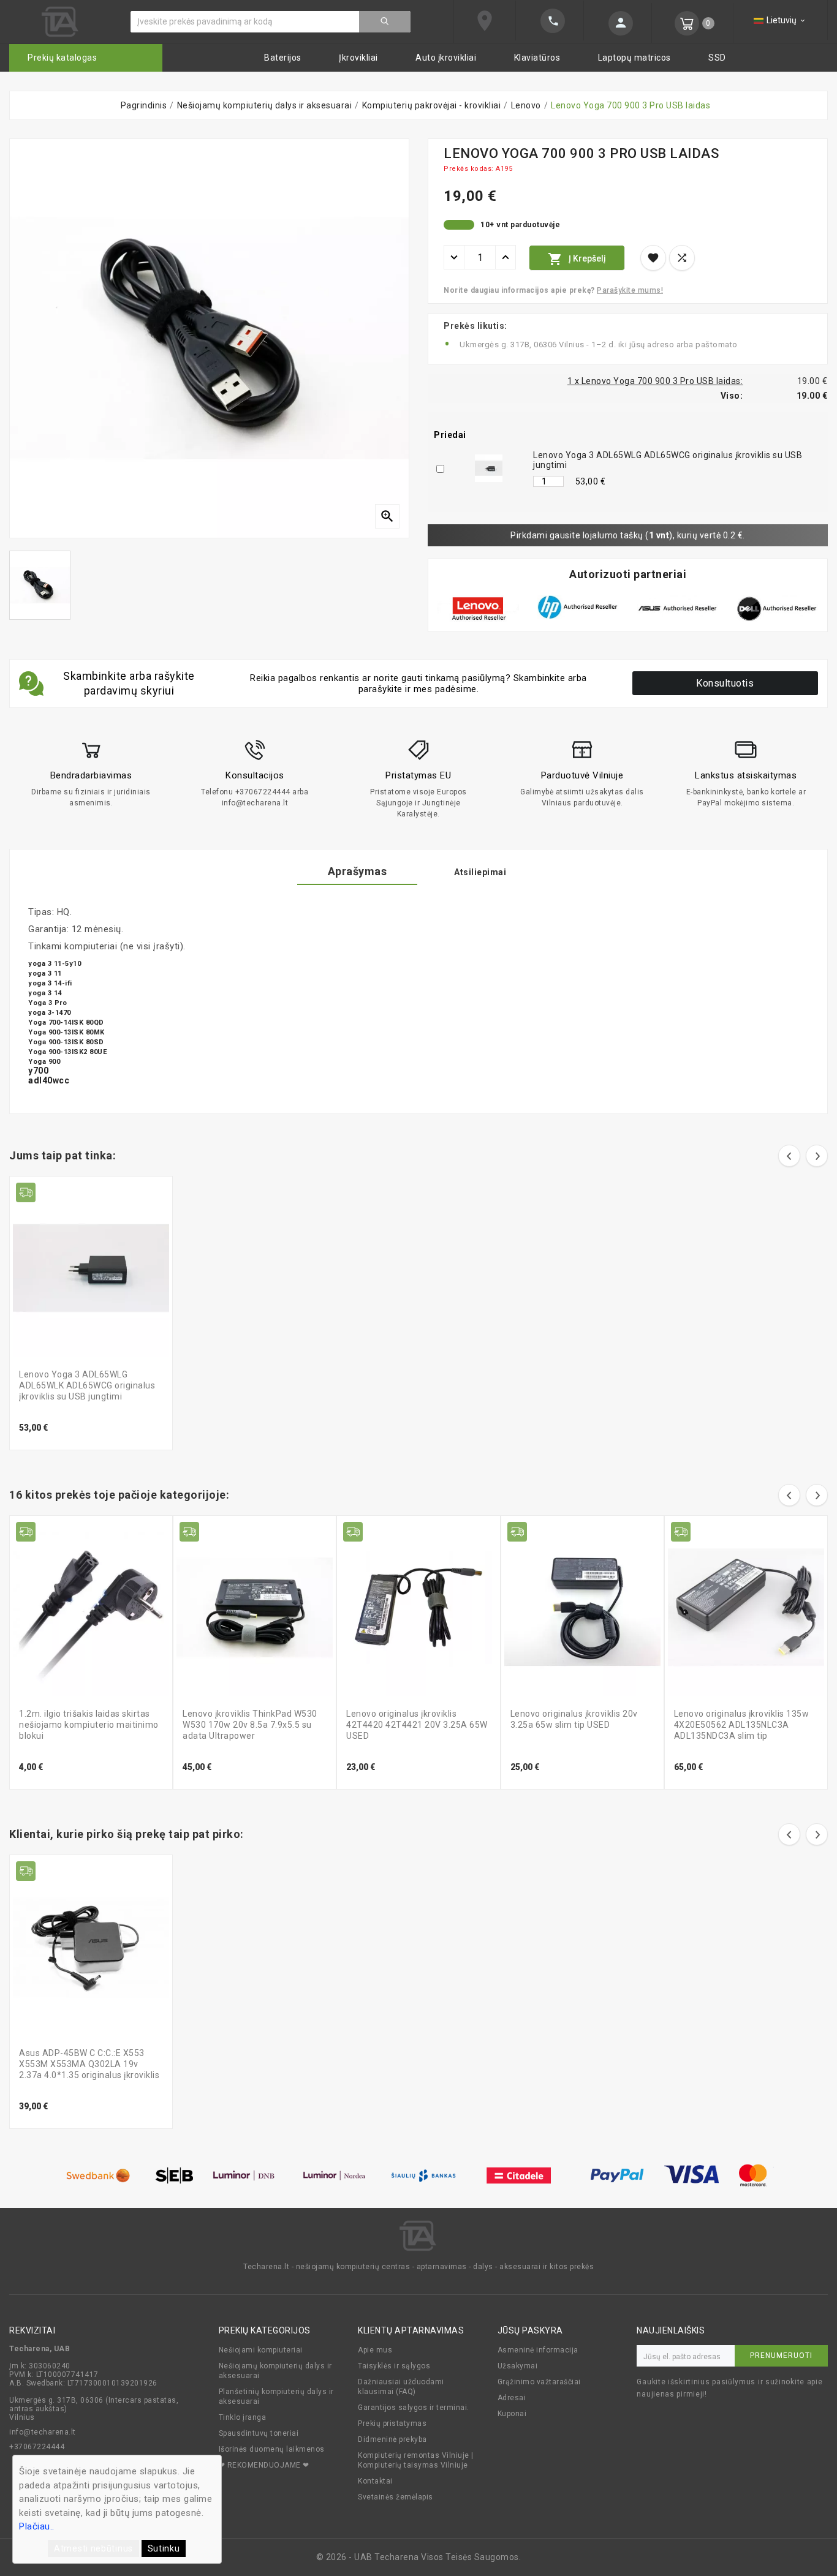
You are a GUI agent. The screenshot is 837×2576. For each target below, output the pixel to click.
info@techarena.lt (43, 2432)
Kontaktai (375, 2481)
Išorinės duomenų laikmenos (272, 2449)
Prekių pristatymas (392, 2423)
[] (618, 23)
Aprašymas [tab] (358, 871)
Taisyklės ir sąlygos (394, 2366)
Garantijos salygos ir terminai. (414, 2408)
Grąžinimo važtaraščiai (539, 2382)
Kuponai (512, 2414)
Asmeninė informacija (538, 2350)
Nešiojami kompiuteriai (261, 2350)
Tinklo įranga (243, 2417)
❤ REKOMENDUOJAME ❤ (264, 2465)
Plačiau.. (37, 2526)
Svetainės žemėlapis (396, 2497)
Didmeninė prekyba (392, 2439)
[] (550, 21)
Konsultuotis (725, 683)
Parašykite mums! (630, 290)
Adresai (512, 2398)
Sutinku (164, 2548)
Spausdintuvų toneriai (259, 2433)
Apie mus (375, 2350)
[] (385, 22)
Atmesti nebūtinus (93, 2548)
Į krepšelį (577, 259)
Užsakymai (518, 2366)
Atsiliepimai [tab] (480, 872)
